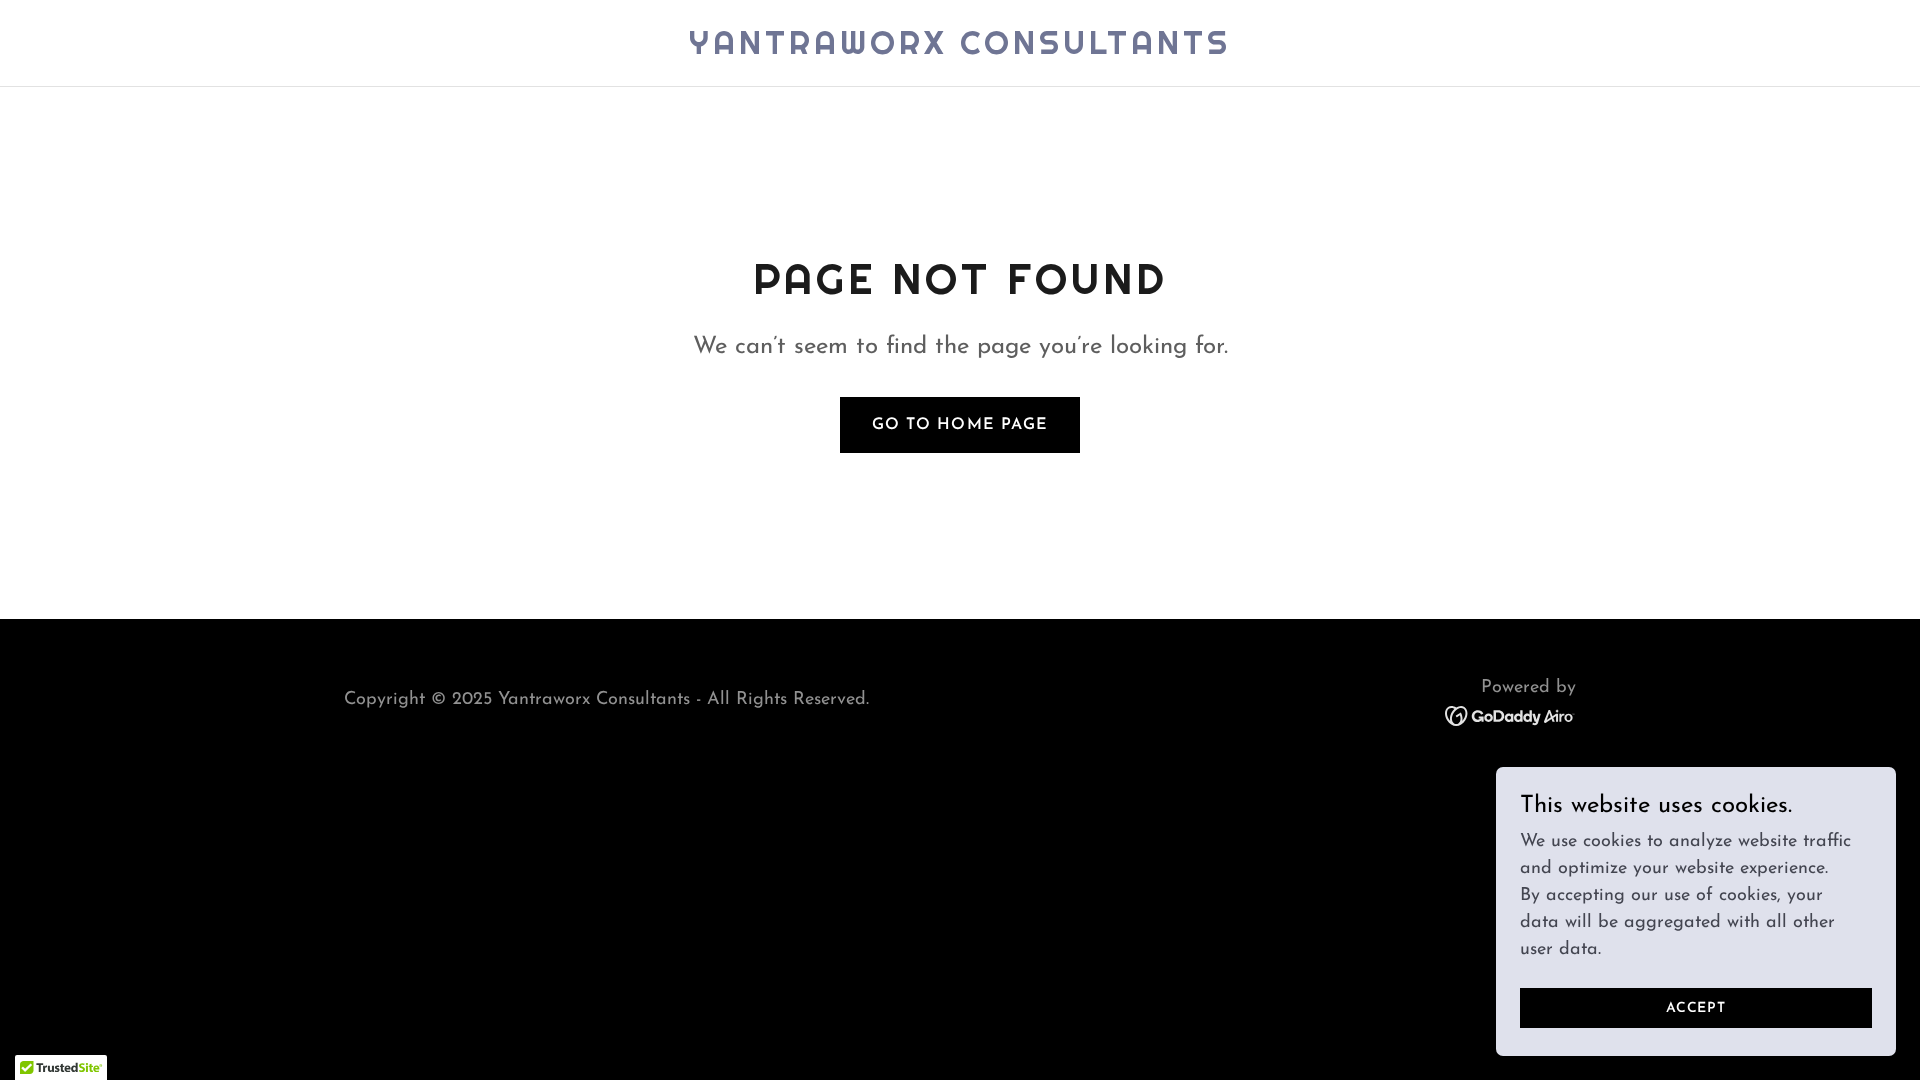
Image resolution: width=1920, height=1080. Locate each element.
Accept (1696, 1008)
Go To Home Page (959, 425)
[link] (960, 50)
